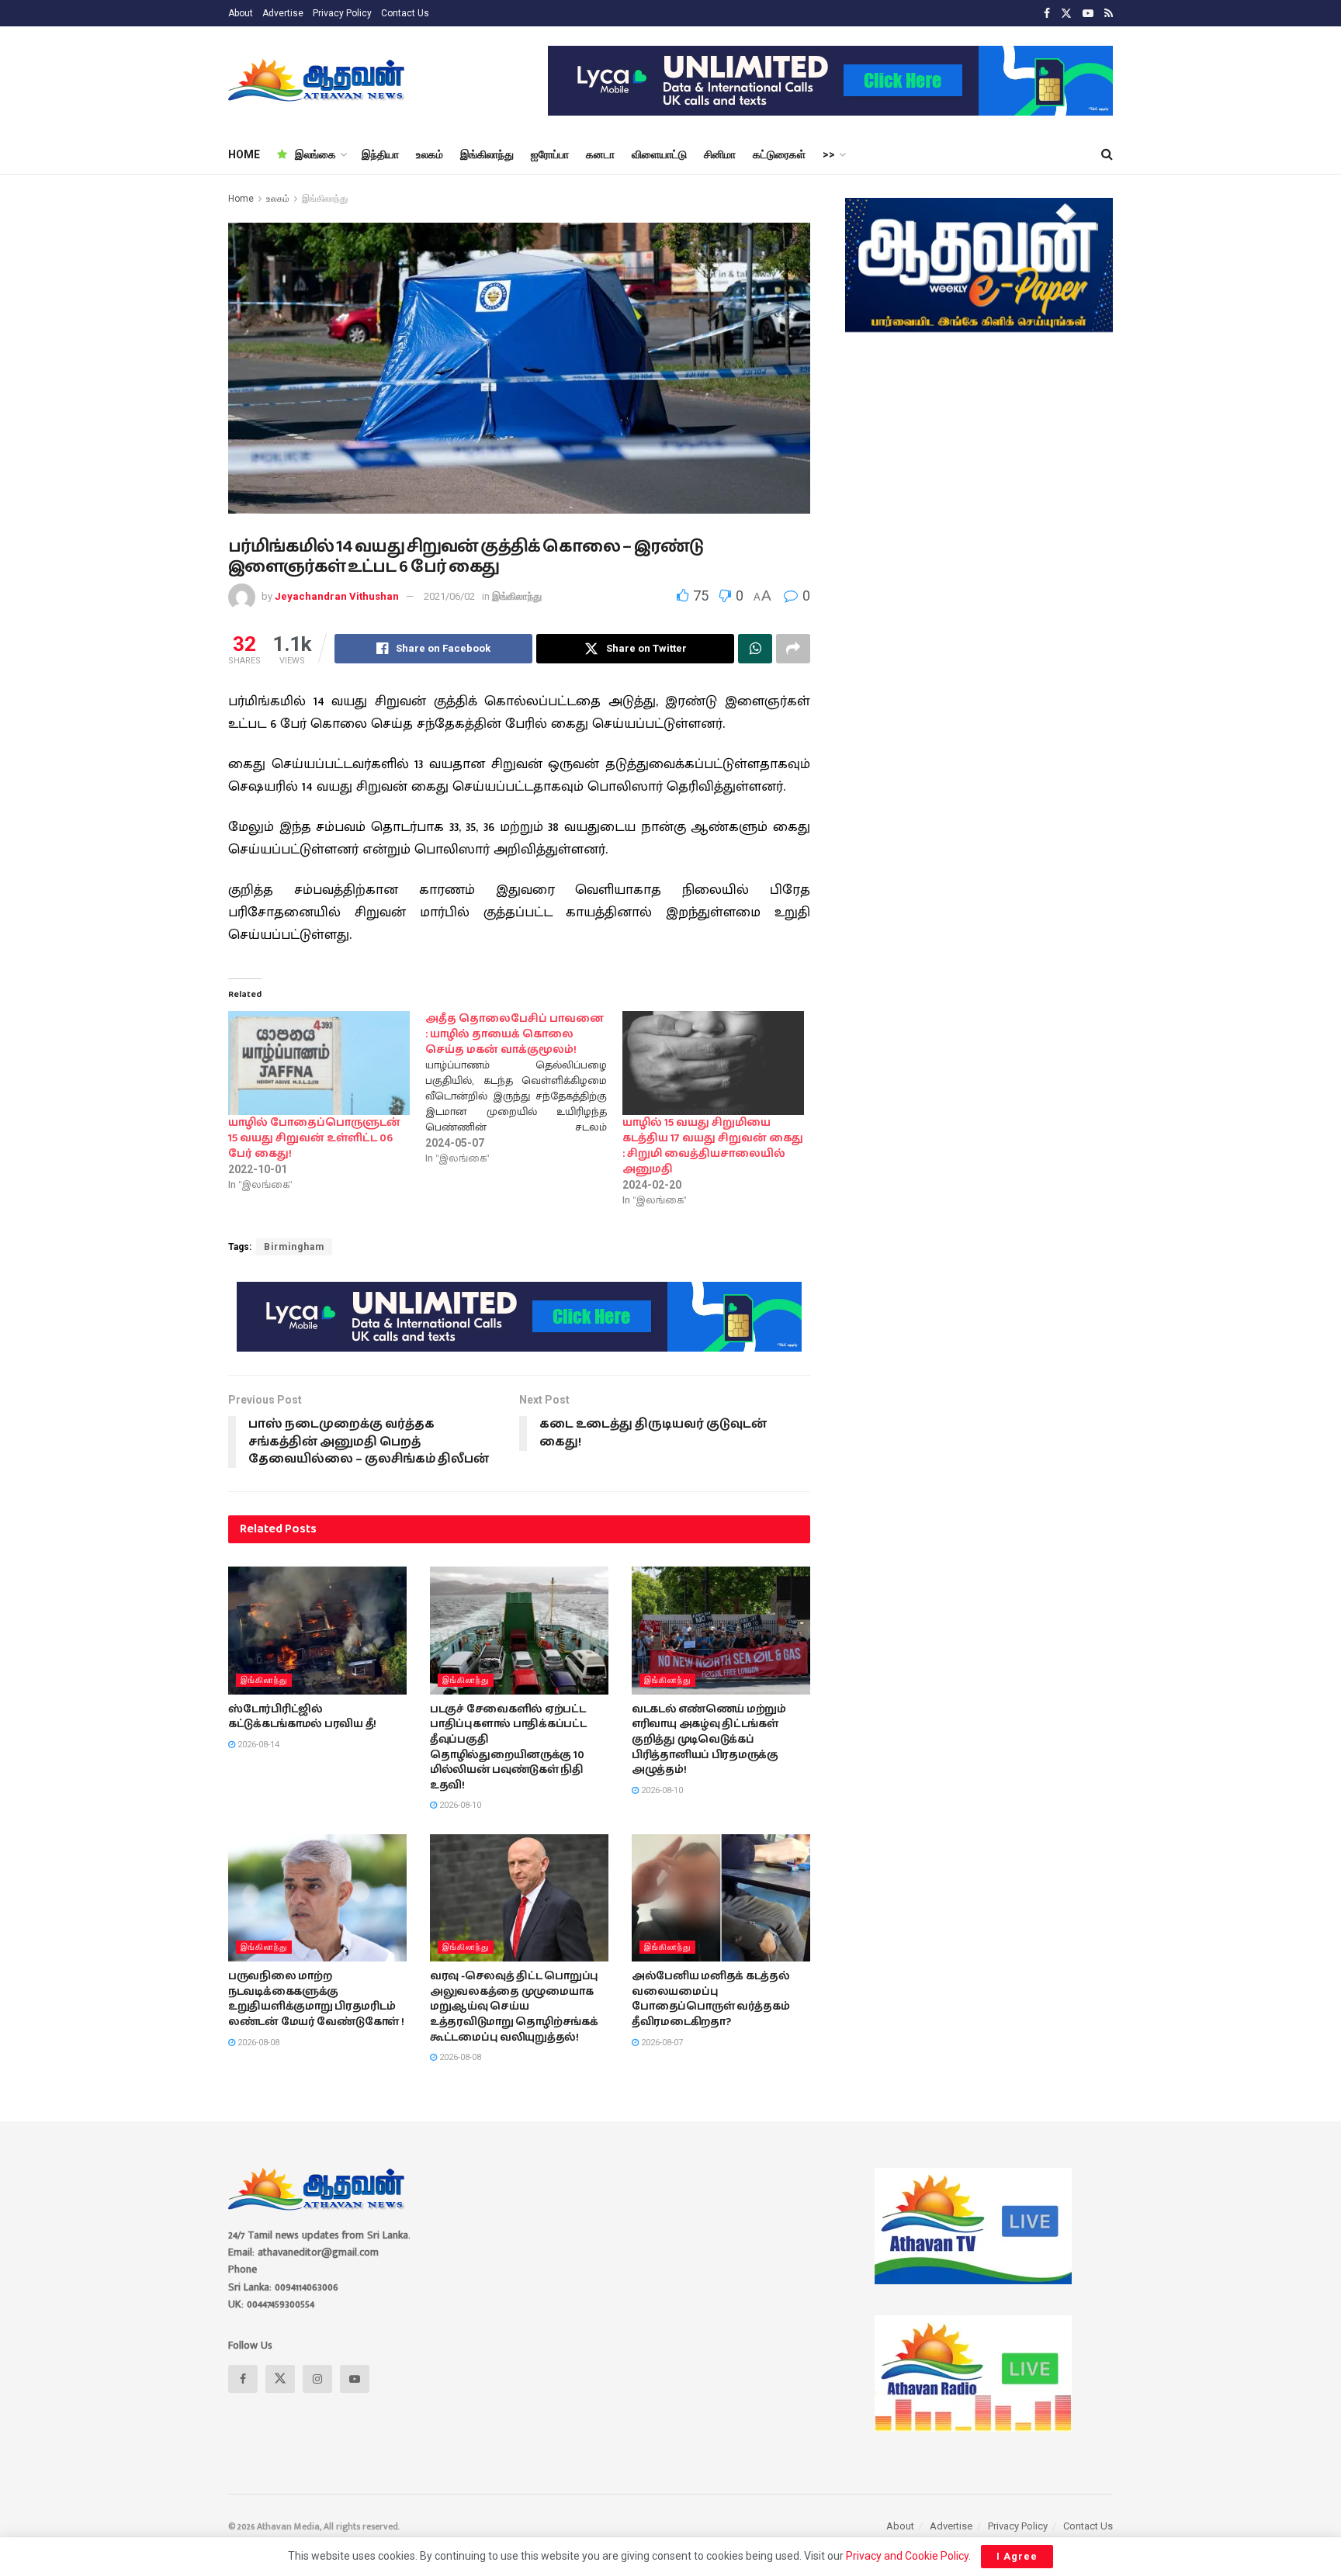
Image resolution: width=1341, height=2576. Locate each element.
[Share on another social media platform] (793, 649)
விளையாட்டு (659, 154)
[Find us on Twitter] (1066, 14)
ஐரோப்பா (550, 154)
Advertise (283, 13)
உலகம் (430, 154)
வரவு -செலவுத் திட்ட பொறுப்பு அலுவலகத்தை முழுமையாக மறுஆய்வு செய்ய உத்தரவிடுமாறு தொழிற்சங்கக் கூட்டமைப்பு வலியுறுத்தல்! (514, 2006)
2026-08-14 (257, 1745)
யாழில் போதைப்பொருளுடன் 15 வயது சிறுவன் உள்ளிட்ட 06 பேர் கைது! (314, 1138)
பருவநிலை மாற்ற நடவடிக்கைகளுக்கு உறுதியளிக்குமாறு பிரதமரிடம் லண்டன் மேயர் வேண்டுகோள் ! (316, 1999)
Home (241, 199)
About (241, 13)
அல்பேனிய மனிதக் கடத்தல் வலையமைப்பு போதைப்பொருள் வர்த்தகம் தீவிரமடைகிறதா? (711, 1999)
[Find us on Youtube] (1088, 14)
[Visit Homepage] (318, 81)
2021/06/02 (449, 596)
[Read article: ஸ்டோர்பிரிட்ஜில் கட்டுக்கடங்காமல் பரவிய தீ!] (317, 1630)
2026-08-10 (459, 1805)
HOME (244, 154)
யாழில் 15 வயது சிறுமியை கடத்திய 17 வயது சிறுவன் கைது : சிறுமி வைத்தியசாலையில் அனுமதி (713, 1146)
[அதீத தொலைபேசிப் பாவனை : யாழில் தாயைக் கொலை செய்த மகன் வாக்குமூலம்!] (524, 1089)
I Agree (1017, 2556)
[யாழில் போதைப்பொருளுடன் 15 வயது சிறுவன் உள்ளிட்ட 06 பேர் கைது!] (319, 1063)
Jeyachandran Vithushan (337, 596)
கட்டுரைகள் (779, 154)
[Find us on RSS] (1109, 14)
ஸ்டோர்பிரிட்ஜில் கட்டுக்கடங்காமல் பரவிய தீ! (302, 1717)
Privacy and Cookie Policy (907, 2556)
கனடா (600, 154)
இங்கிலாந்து (487, 154)
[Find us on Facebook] (1047, 14)
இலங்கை (315, 154)
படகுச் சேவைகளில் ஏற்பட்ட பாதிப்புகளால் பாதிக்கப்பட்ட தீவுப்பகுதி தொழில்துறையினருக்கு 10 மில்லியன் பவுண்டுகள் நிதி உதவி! (508, 1747)
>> (829, 154)
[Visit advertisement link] (830, 81)
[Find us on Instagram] (317, 2379)
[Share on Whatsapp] (755, 649)
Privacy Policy (342, 13)
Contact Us (405, 13)
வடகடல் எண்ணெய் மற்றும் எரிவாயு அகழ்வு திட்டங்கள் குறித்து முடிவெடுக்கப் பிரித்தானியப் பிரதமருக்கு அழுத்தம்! (709, 1740)
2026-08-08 (257, 2043)
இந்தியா (380, 154)
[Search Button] (1107, 154)
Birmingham (294, 1247)
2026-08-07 (661, 2043)
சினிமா (720, 154)
